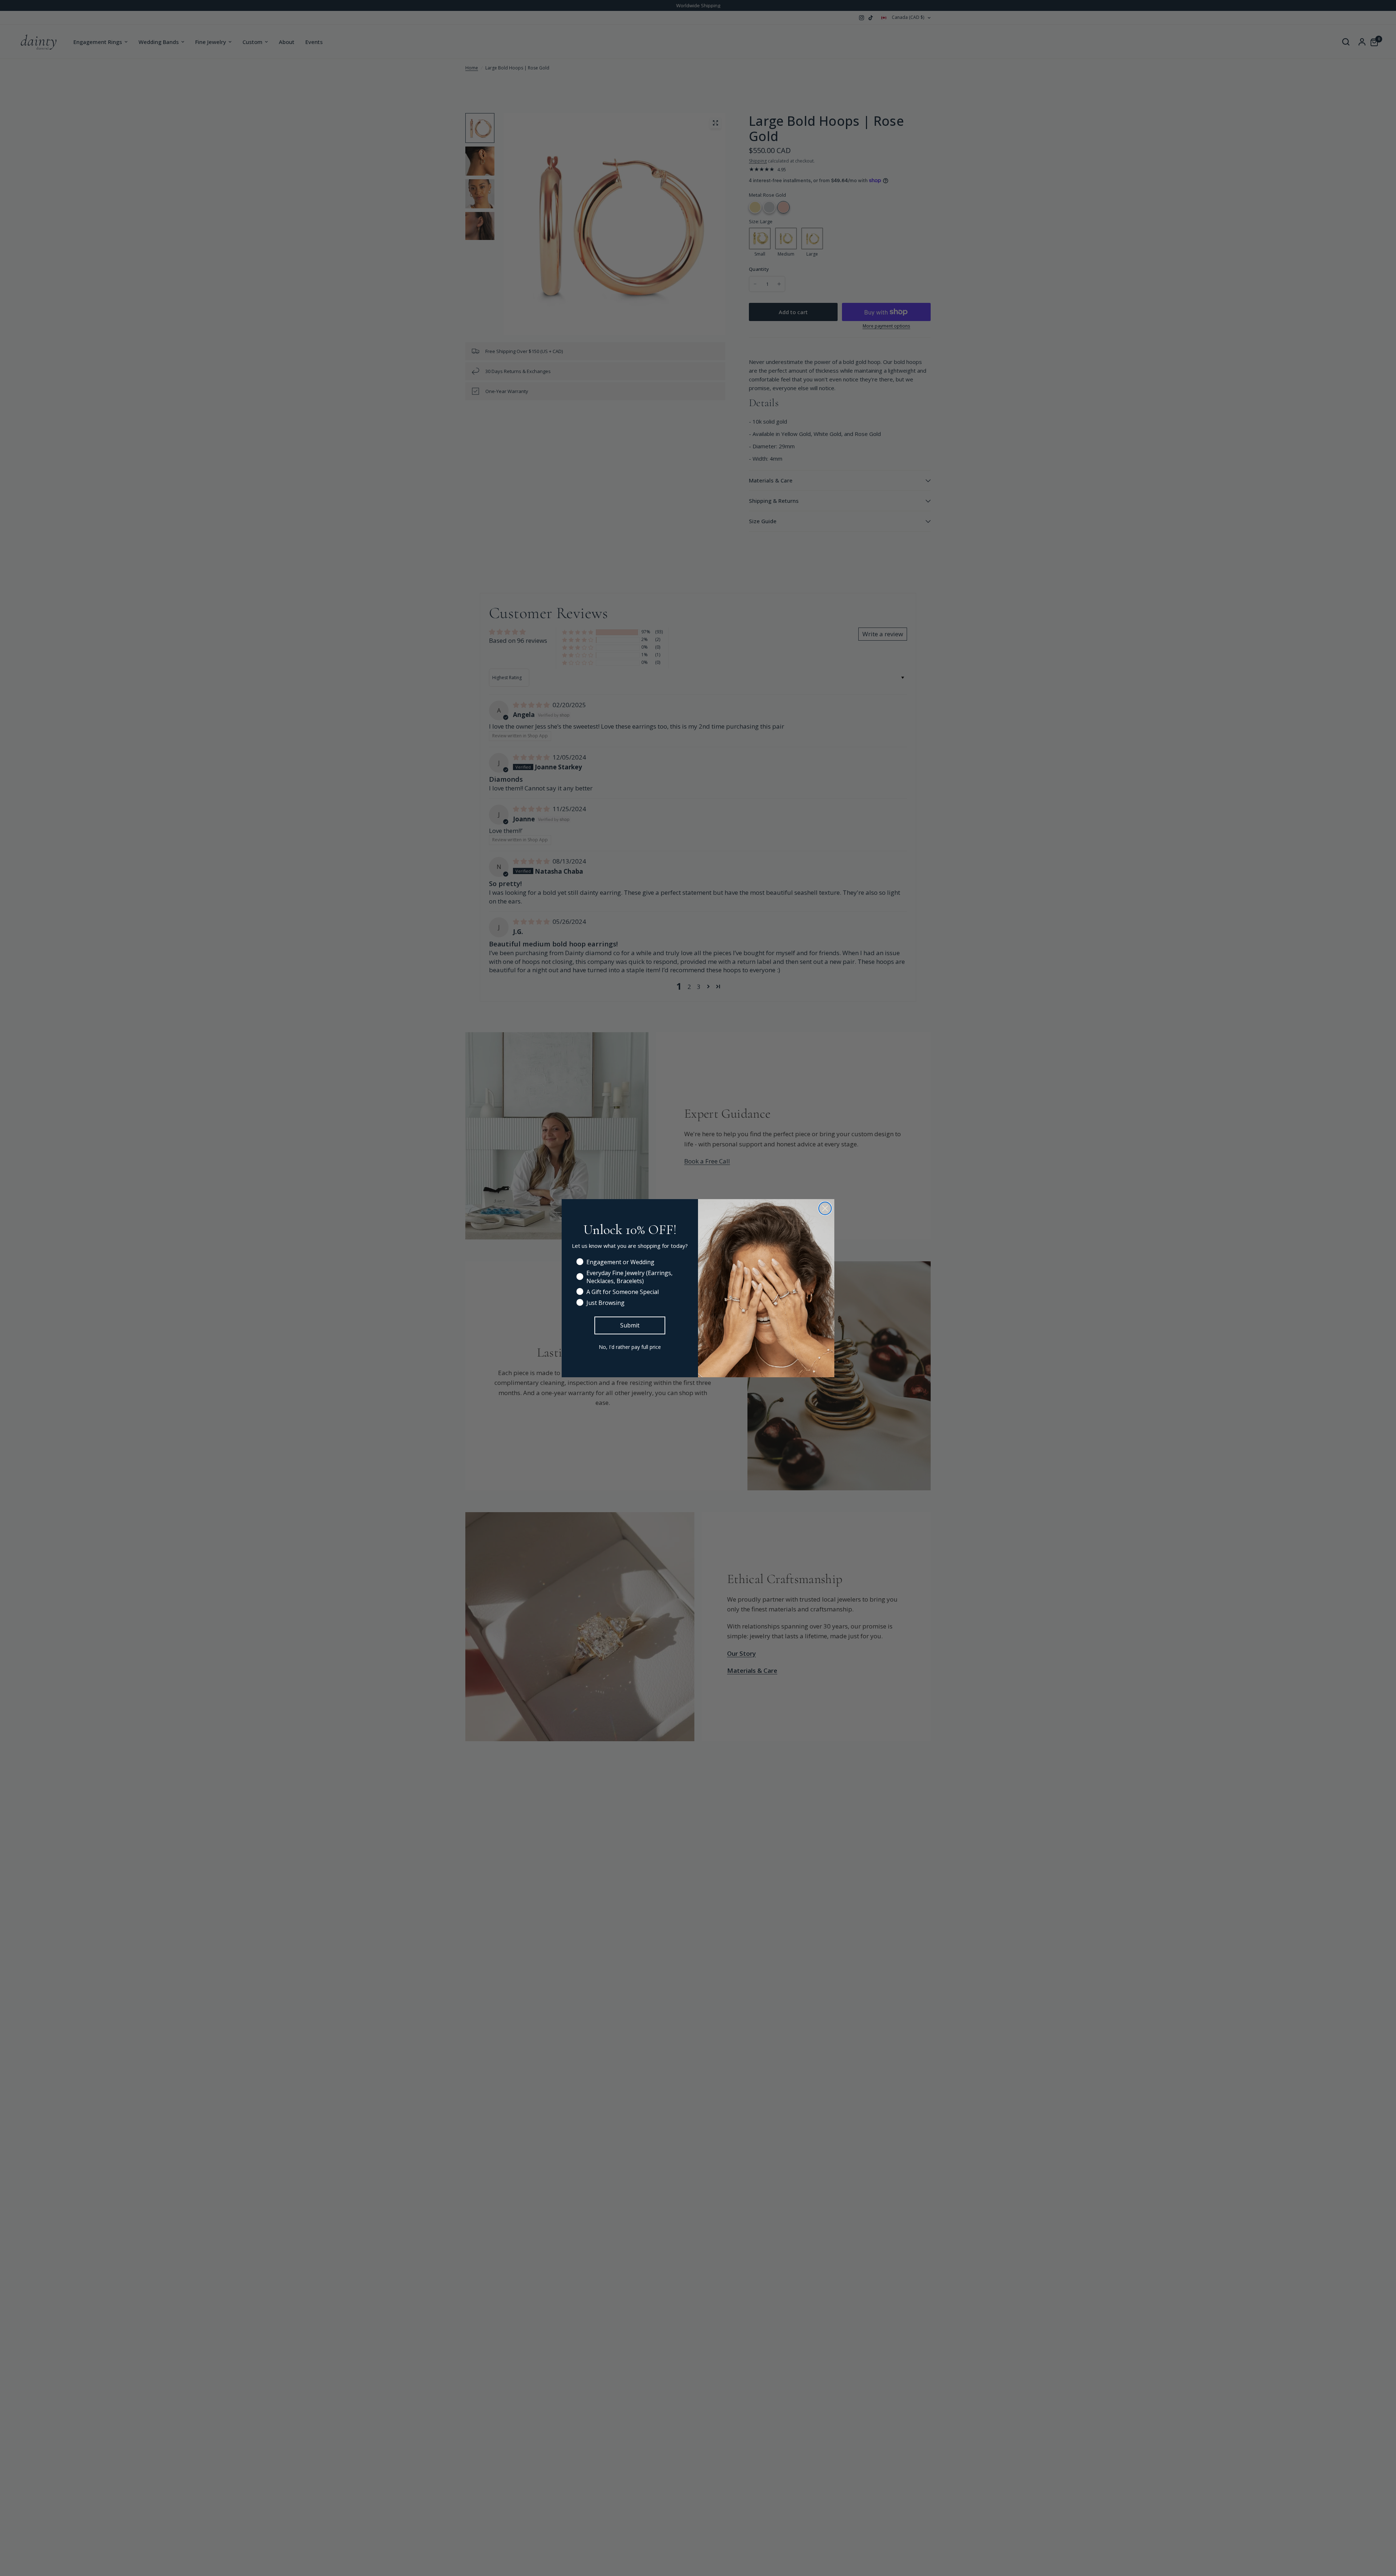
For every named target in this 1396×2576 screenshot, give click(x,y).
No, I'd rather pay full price (630, 1347)
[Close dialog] (825, 1208)
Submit (630, 1325)
